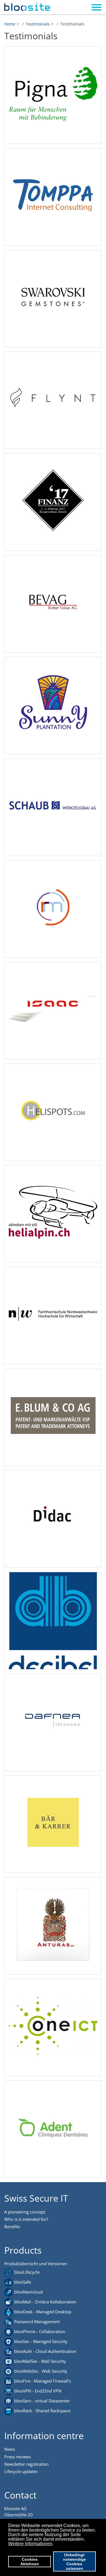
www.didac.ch (53, 1523)
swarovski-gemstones (53, 303)
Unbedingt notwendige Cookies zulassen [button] (74, 2562)
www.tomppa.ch (53, 201)
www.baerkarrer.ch (53, 1828)
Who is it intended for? (26, 2219)
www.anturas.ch (53, 1930)
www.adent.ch (53, 2133)
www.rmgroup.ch (53, 913)
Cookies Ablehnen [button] (30, 2562)
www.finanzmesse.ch (53, 506)
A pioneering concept (25, 2212)
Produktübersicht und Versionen (36, 2264)
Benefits (12, 2227)
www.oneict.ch (53, 2032)
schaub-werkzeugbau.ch (53, 811)
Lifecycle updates (21, 2471)
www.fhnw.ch (53, 1320)
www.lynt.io (53, 404)
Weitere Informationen (30, 2544)
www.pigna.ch (53, 99)
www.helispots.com (53, 1117)
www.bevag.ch (53, 608)
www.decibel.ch (53, 1625)
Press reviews (18, 2457)
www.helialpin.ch (53, 1218)
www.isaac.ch (53, 1015)
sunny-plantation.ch (53, 710)
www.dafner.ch (53, 1727)
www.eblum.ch (53, 1422)
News (10, 2449)
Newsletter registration (26, 2464)
